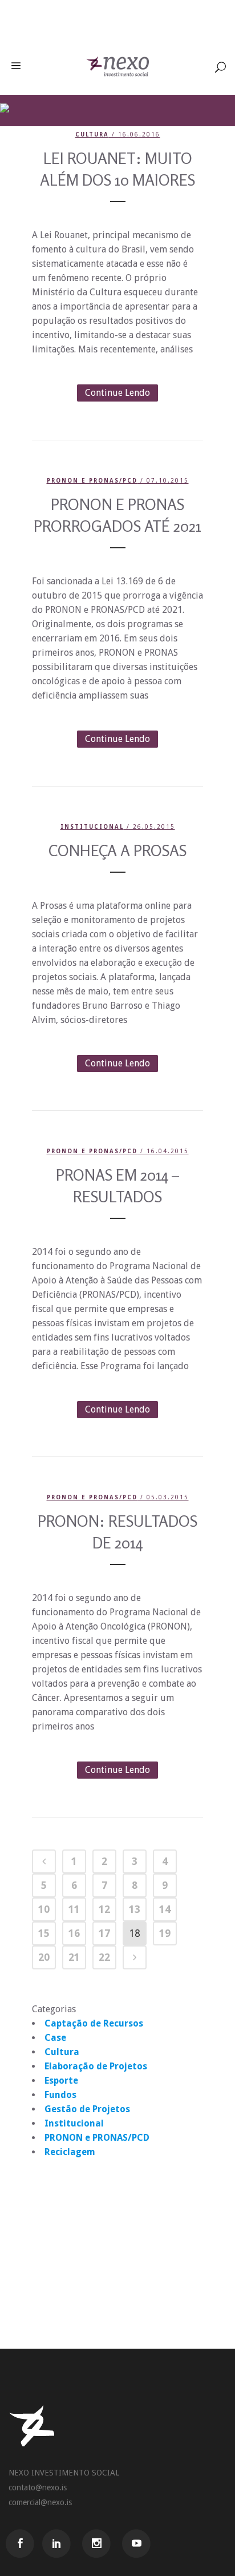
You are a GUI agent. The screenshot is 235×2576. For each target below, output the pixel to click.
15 (44, 1933)
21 (74, 1957)
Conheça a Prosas (117, 850)
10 (44, 1909)
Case (55, 2038)
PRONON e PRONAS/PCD (92, 481)
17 (104, 1933)
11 (74, 1909)
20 (44, 1957)
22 (104, 1957)
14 (165, 1909)
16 (74, 1933)
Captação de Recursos (94, 2023)
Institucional (92, 827)
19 (165, 1933)
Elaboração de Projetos (96, 2066)
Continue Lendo (117, 393)
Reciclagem (70, 2152)
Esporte (61, 2081)
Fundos (60, 2095)
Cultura (92, 135)
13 (135, 1909)
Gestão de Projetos (87, 2109)
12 (104, 1909)
